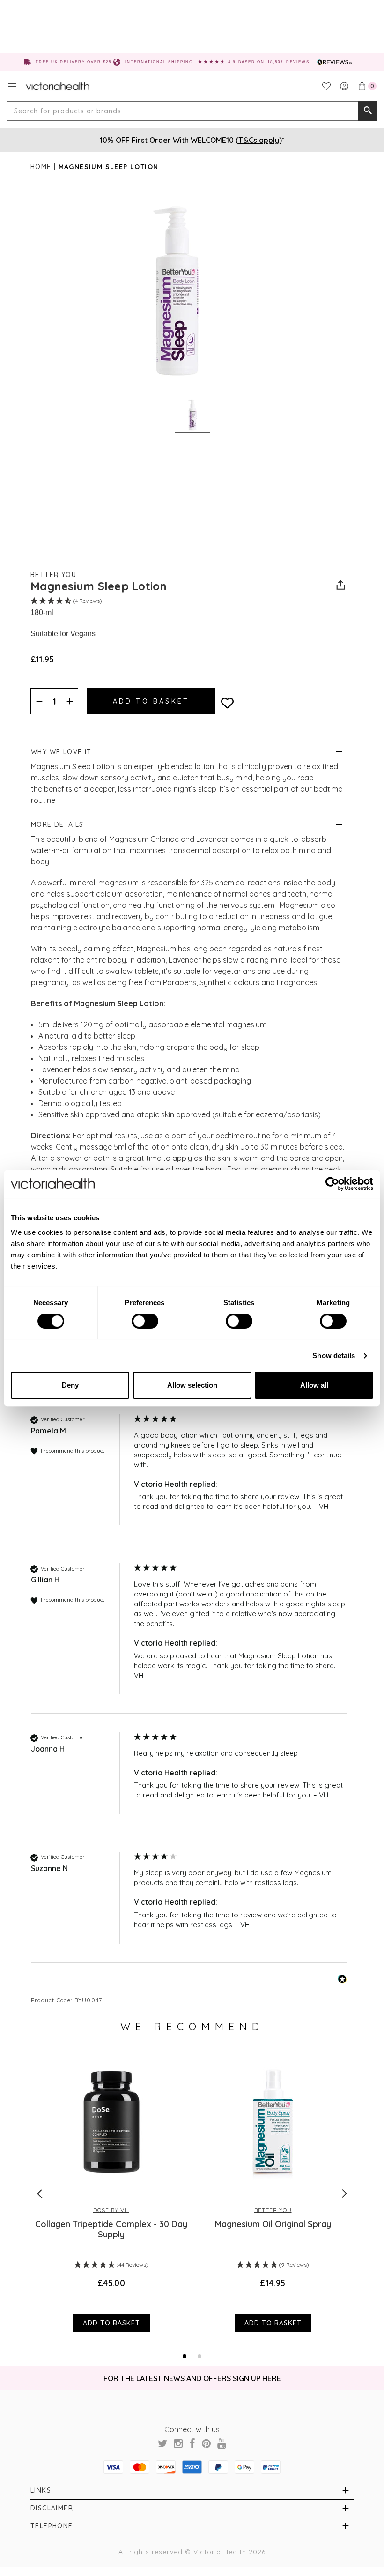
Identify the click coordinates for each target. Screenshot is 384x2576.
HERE (272, 2378)
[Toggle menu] (12, 86)
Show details (334, 1355)
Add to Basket (111, 2323)
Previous (40, 2194)
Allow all (314, 1385)
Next (344, 2194)
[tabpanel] (111, 2193)
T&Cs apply (259, 140)
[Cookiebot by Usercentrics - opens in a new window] (332, 1184)
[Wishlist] (326, 86)
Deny (70, 1385)
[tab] (185, 2356)
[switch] (145, 1321)
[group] (189, 1479)
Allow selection (192, 1385)
